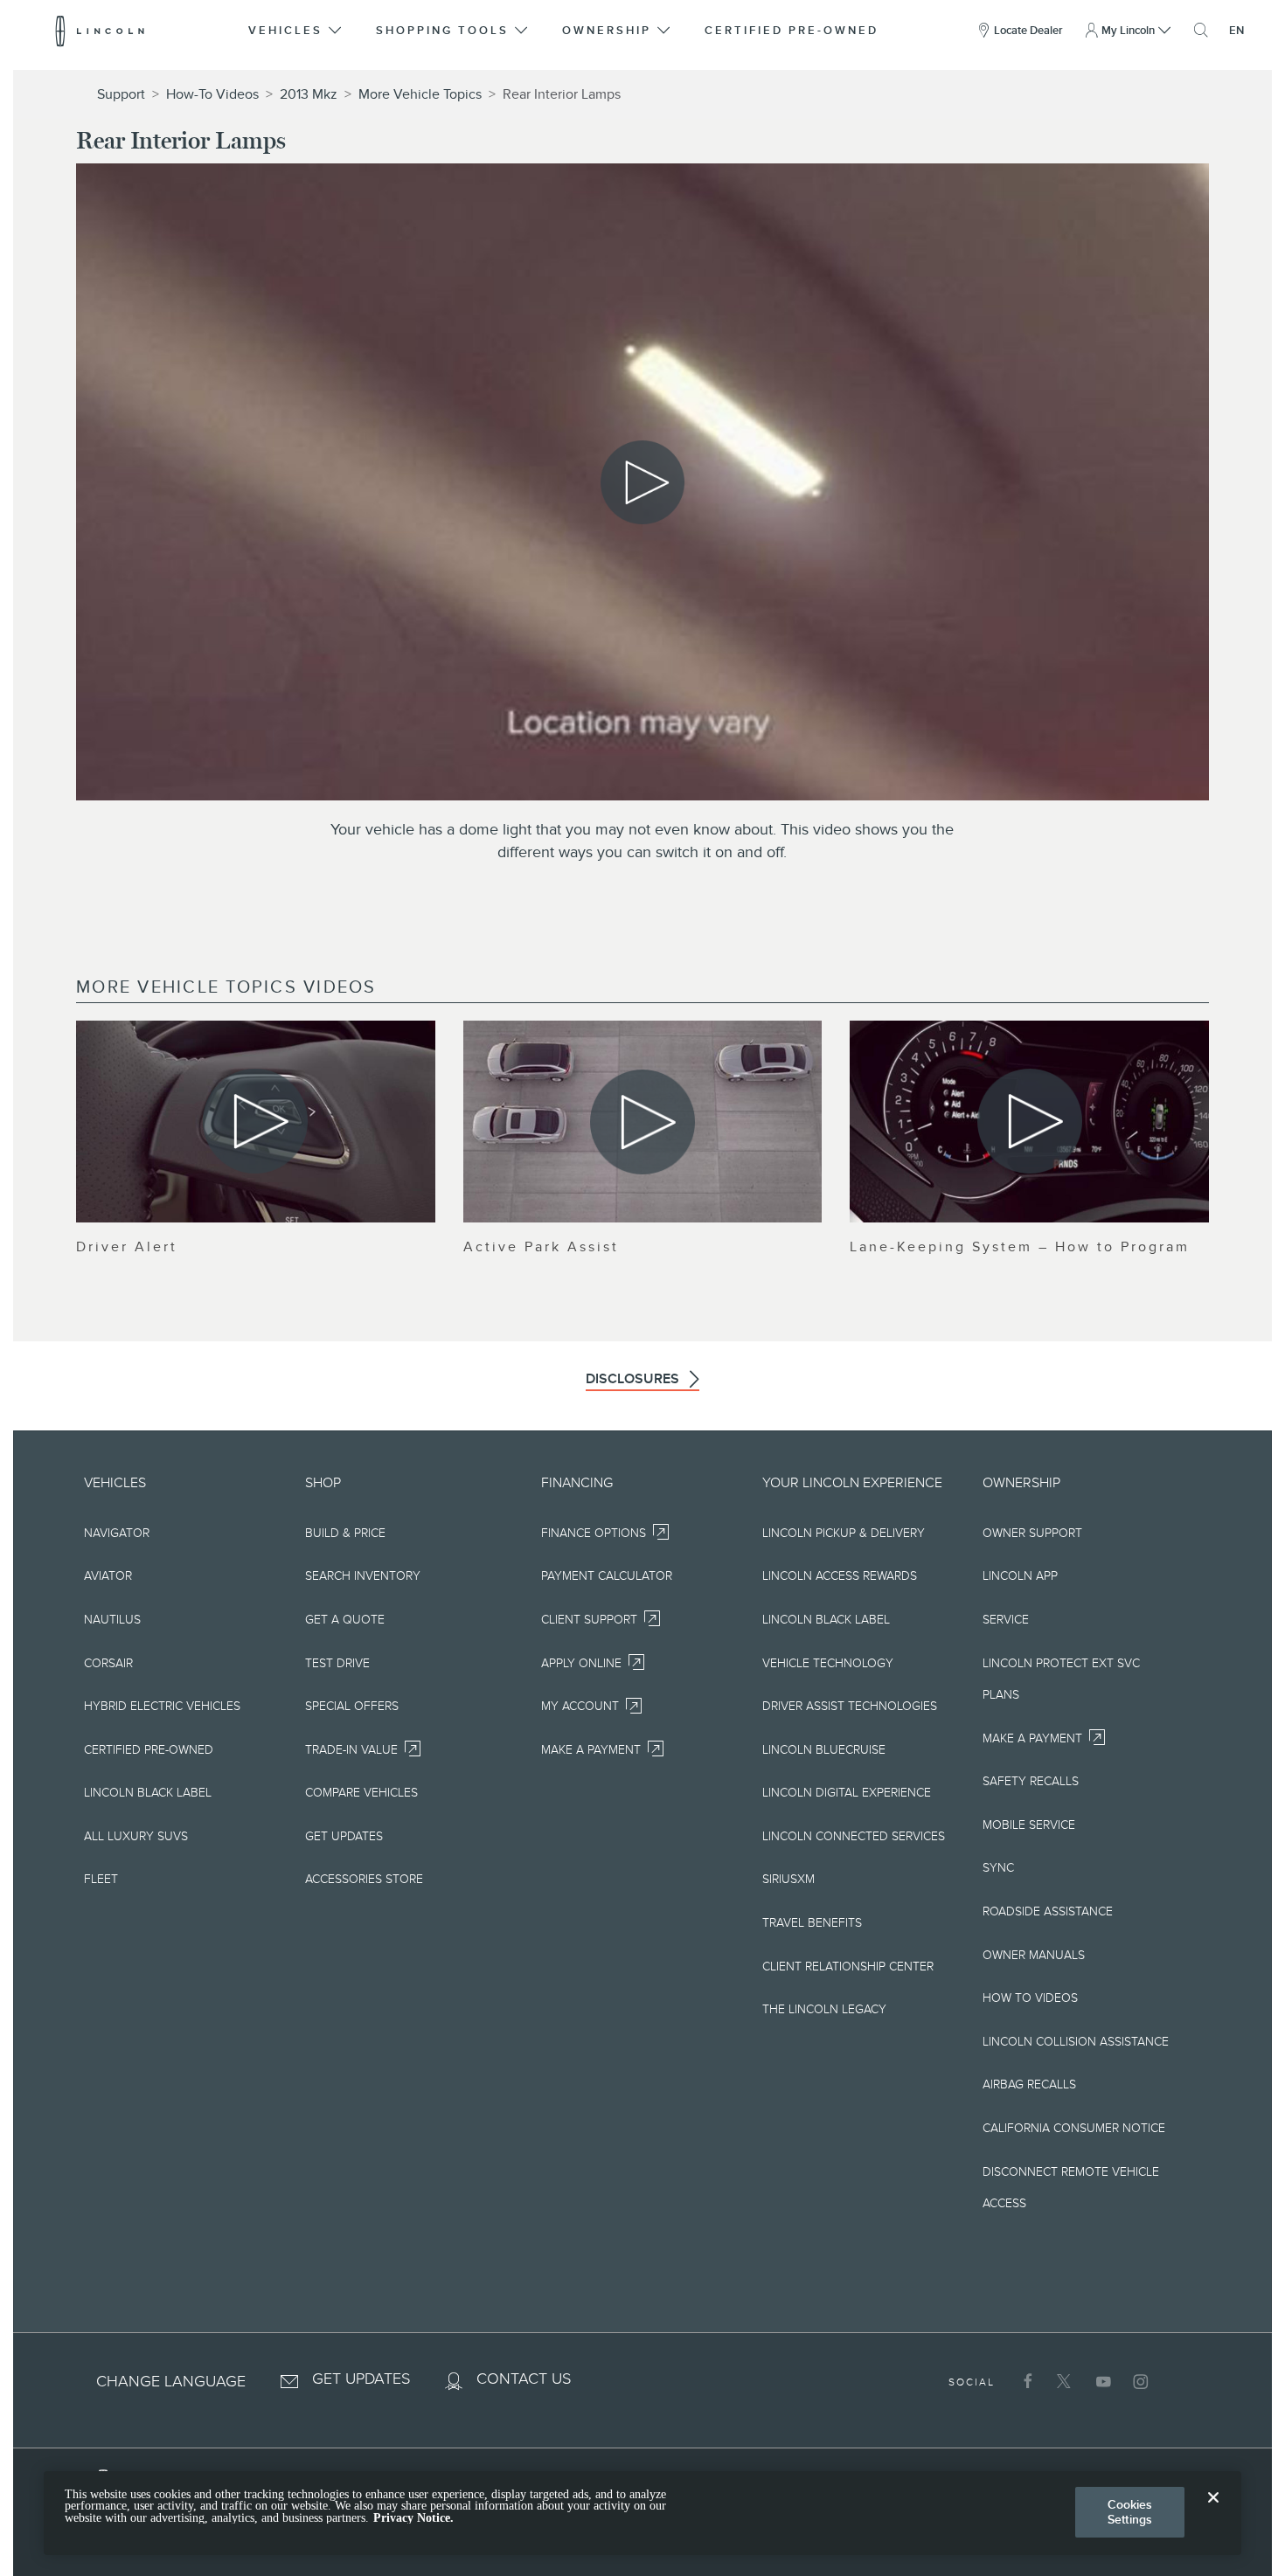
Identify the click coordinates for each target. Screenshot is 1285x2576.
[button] (296, 31)
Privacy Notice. (413, 2518)
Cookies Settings (1130, 2512)
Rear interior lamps (562, 94)
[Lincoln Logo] (100, 31)
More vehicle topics (420, 94)
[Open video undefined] (256, 1122)
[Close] (1213, 2511)
